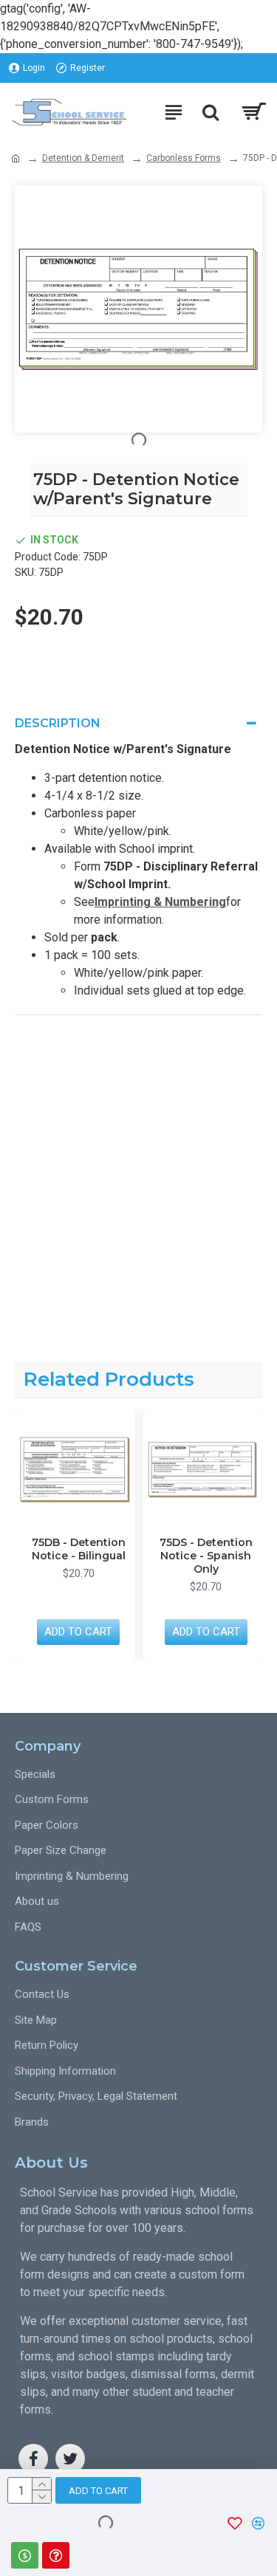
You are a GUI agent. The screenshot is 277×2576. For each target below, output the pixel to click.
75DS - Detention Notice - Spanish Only (206, 1556)
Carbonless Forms (184, 158)
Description (58, 723)
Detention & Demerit (83, 158)
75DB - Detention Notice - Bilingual (79, 1549)
